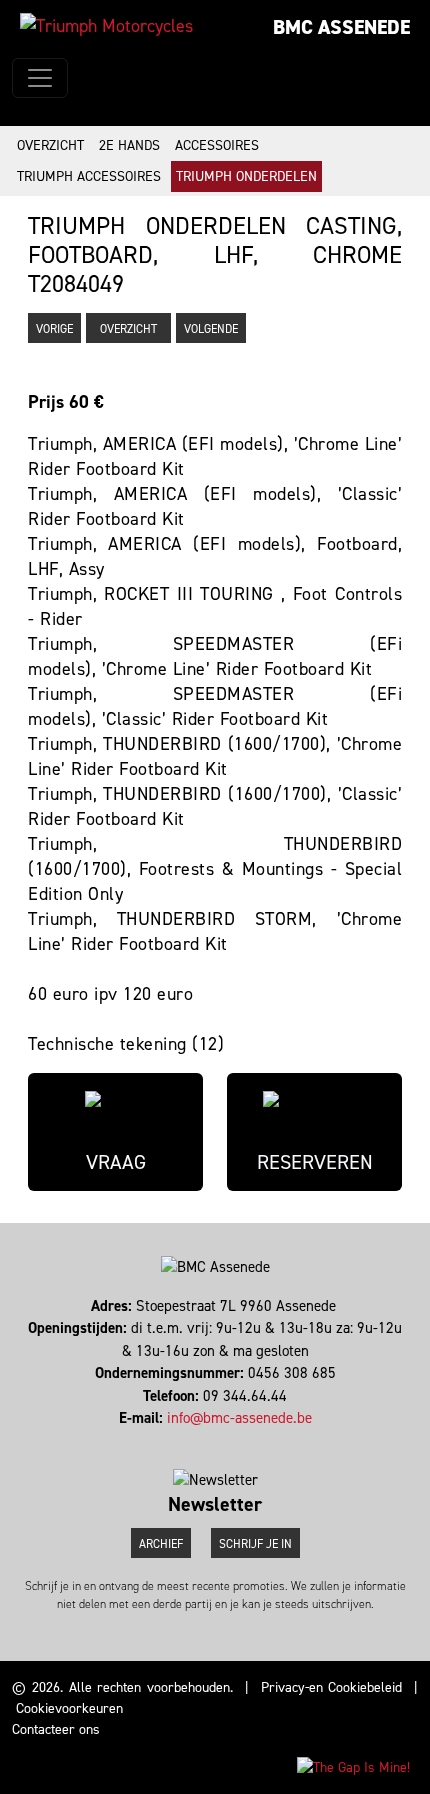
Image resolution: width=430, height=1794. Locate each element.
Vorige (54, 329)
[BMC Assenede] (106, 26)
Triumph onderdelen (246, 176)
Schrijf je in (255, 1544)
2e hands (129, 145)
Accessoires (217, 145)
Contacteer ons (56, 1729)
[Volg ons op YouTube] (228, 1441)
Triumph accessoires (89, 176)
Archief (161, 1544)
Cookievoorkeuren (69, 1708)
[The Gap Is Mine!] (353, 1766)
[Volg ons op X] (219, 1441)
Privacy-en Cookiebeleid (332, 1687)
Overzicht (50, 145)
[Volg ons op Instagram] (210, 1441)
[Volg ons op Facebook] (201, 1441)
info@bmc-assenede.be (239, 1418)
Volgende (211, 329)
